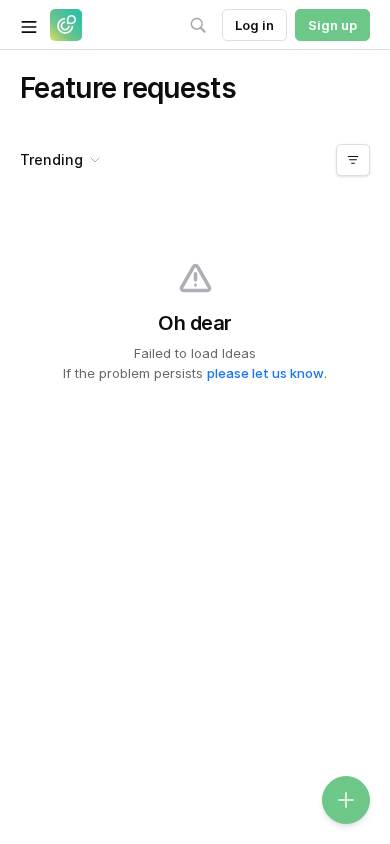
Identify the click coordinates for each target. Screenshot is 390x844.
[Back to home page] (66, 25)
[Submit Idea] (346, 800)
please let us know (265, 373)
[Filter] (353, 160)
